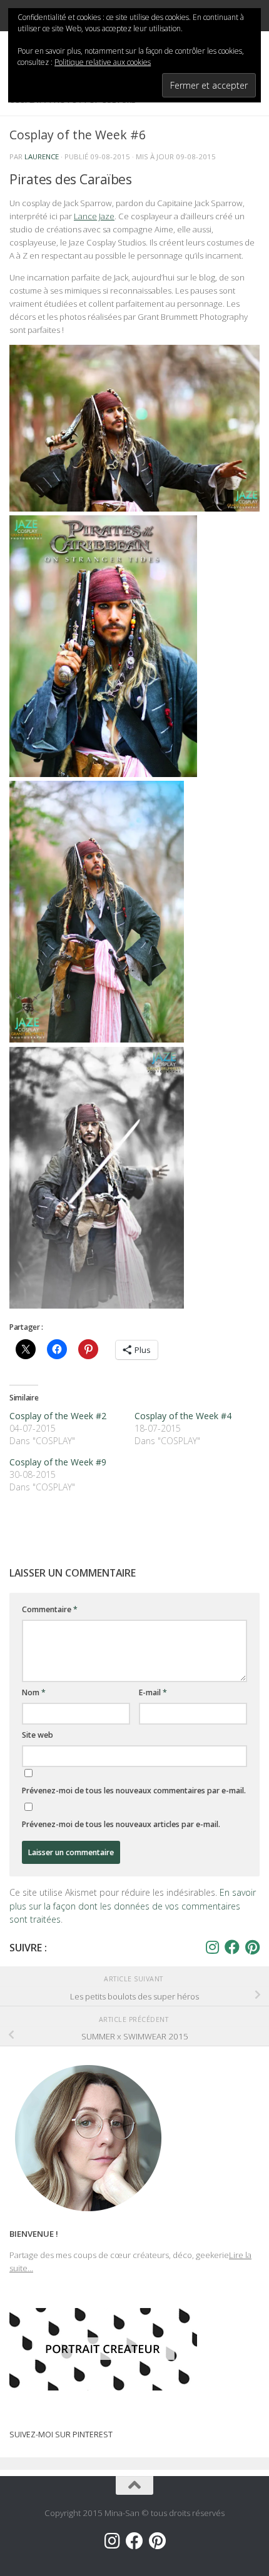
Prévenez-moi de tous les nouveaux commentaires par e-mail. (134, 1791)
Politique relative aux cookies (103, 62)
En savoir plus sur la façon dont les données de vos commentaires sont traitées (133, 1905)
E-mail (153, 1692)
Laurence (42, 156)
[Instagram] (212, 1947)
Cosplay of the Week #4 (183, 1416)
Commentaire (50, 1609)
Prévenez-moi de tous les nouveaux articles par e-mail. (121, 1824)
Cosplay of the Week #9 (58, 1462)
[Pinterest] (252, 1947)
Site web (38, 1735)
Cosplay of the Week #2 (58, 1416)
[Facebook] (232, 1947)
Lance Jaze (94, 216)
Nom (34, 1692)
